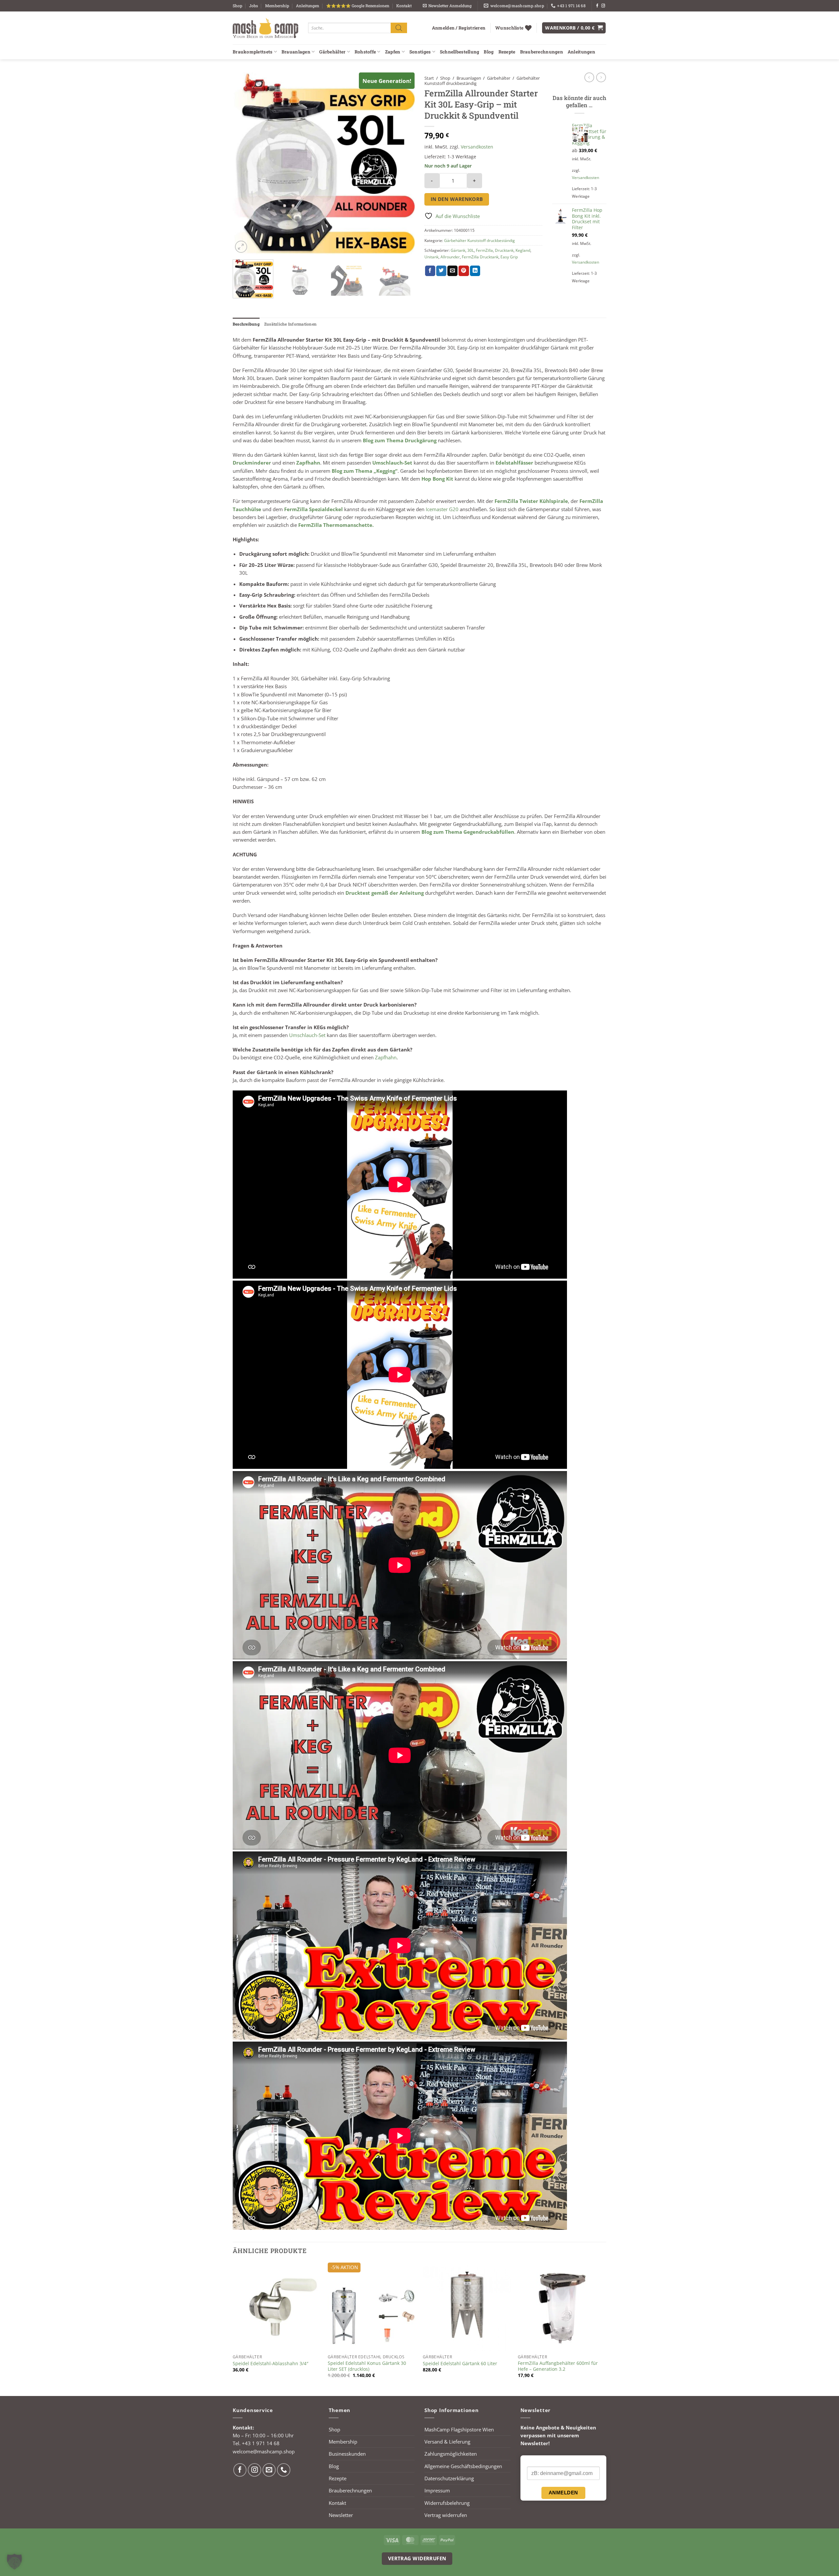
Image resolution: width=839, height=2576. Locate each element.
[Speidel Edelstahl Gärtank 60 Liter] (467, 2307)
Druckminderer (253, 463)
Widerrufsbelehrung (447, 2503)
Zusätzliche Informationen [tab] (290, 324)
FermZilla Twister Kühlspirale (531, 501)
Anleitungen (308, 6)
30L (471, 250)
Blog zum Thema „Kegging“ (365, 471)
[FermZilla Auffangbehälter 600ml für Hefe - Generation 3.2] (562, 2307)
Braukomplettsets (253, 52)
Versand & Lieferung (447, 2442)
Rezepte (507, 52)
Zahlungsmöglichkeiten (451, 2454)
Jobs (254, 6)
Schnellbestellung (460, 52)
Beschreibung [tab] (246, 324)
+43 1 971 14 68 (261, 2443)
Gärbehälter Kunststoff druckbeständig (479, 240)
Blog (489, 52)
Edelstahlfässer (514, 463)
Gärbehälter (332, 52)
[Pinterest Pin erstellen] (464, 271)
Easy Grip (509, 257)
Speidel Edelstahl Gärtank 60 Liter (460, 2364)
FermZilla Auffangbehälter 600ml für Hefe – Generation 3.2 (558, 2366)
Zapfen (393, 52)
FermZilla (484, 250)
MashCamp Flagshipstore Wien (459, 2429)
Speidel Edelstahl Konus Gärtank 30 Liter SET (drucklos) (367, 2366)
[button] (447, 6)
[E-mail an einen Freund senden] (452, 271)
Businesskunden (347, 2454)
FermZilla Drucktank (480, 257)
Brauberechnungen (542, 52)
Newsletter (341, 2515)
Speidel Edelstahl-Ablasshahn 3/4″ (271, 2364)
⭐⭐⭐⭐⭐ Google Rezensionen (358, 6)
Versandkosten (477, 147)
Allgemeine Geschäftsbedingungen (463, 2466)
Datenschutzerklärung (449, 2478)
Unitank (431, 257)
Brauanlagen (296, 52)
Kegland (523, 250)
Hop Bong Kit (437, 479)
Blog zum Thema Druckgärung (400, 440)
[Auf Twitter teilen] (441, 271)
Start (429, 78)
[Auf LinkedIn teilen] (475, 271)
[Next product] (589, 77)
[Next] (403, 163)
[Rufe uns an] (284, 2470)
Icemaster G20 (442, 509)
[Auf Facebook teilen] (430, 271)
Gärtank (458, 250)
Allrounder (450, 257)
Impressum (437, 2490)
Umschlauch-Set (392, 463)
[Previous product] (601, 77)
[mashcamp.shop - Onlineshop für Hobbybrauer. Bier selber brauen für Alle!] (265, 28)
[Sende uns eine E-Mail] (269, 2470)
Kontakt (404, 6)
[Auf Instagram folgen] (603, 6)
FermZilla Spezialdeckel (313, 509)
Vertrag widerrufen (446, 2515)
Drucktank (504, 250)
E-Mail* (535, 2461)
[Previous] (244, 163)
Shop (237, 6)
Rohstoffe (365, 52)
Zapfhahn (308, 463)
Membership (277, 6)
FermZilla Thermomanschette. (336, 525)
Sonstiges (420, 52)
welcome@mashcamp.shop (264, 2451)
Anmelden (563, 2493)
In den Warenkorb (457, 199)
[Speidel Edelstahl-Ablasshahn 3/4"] (277, 2307)
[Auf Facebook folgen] (597, 6)
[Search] (399, 28)
